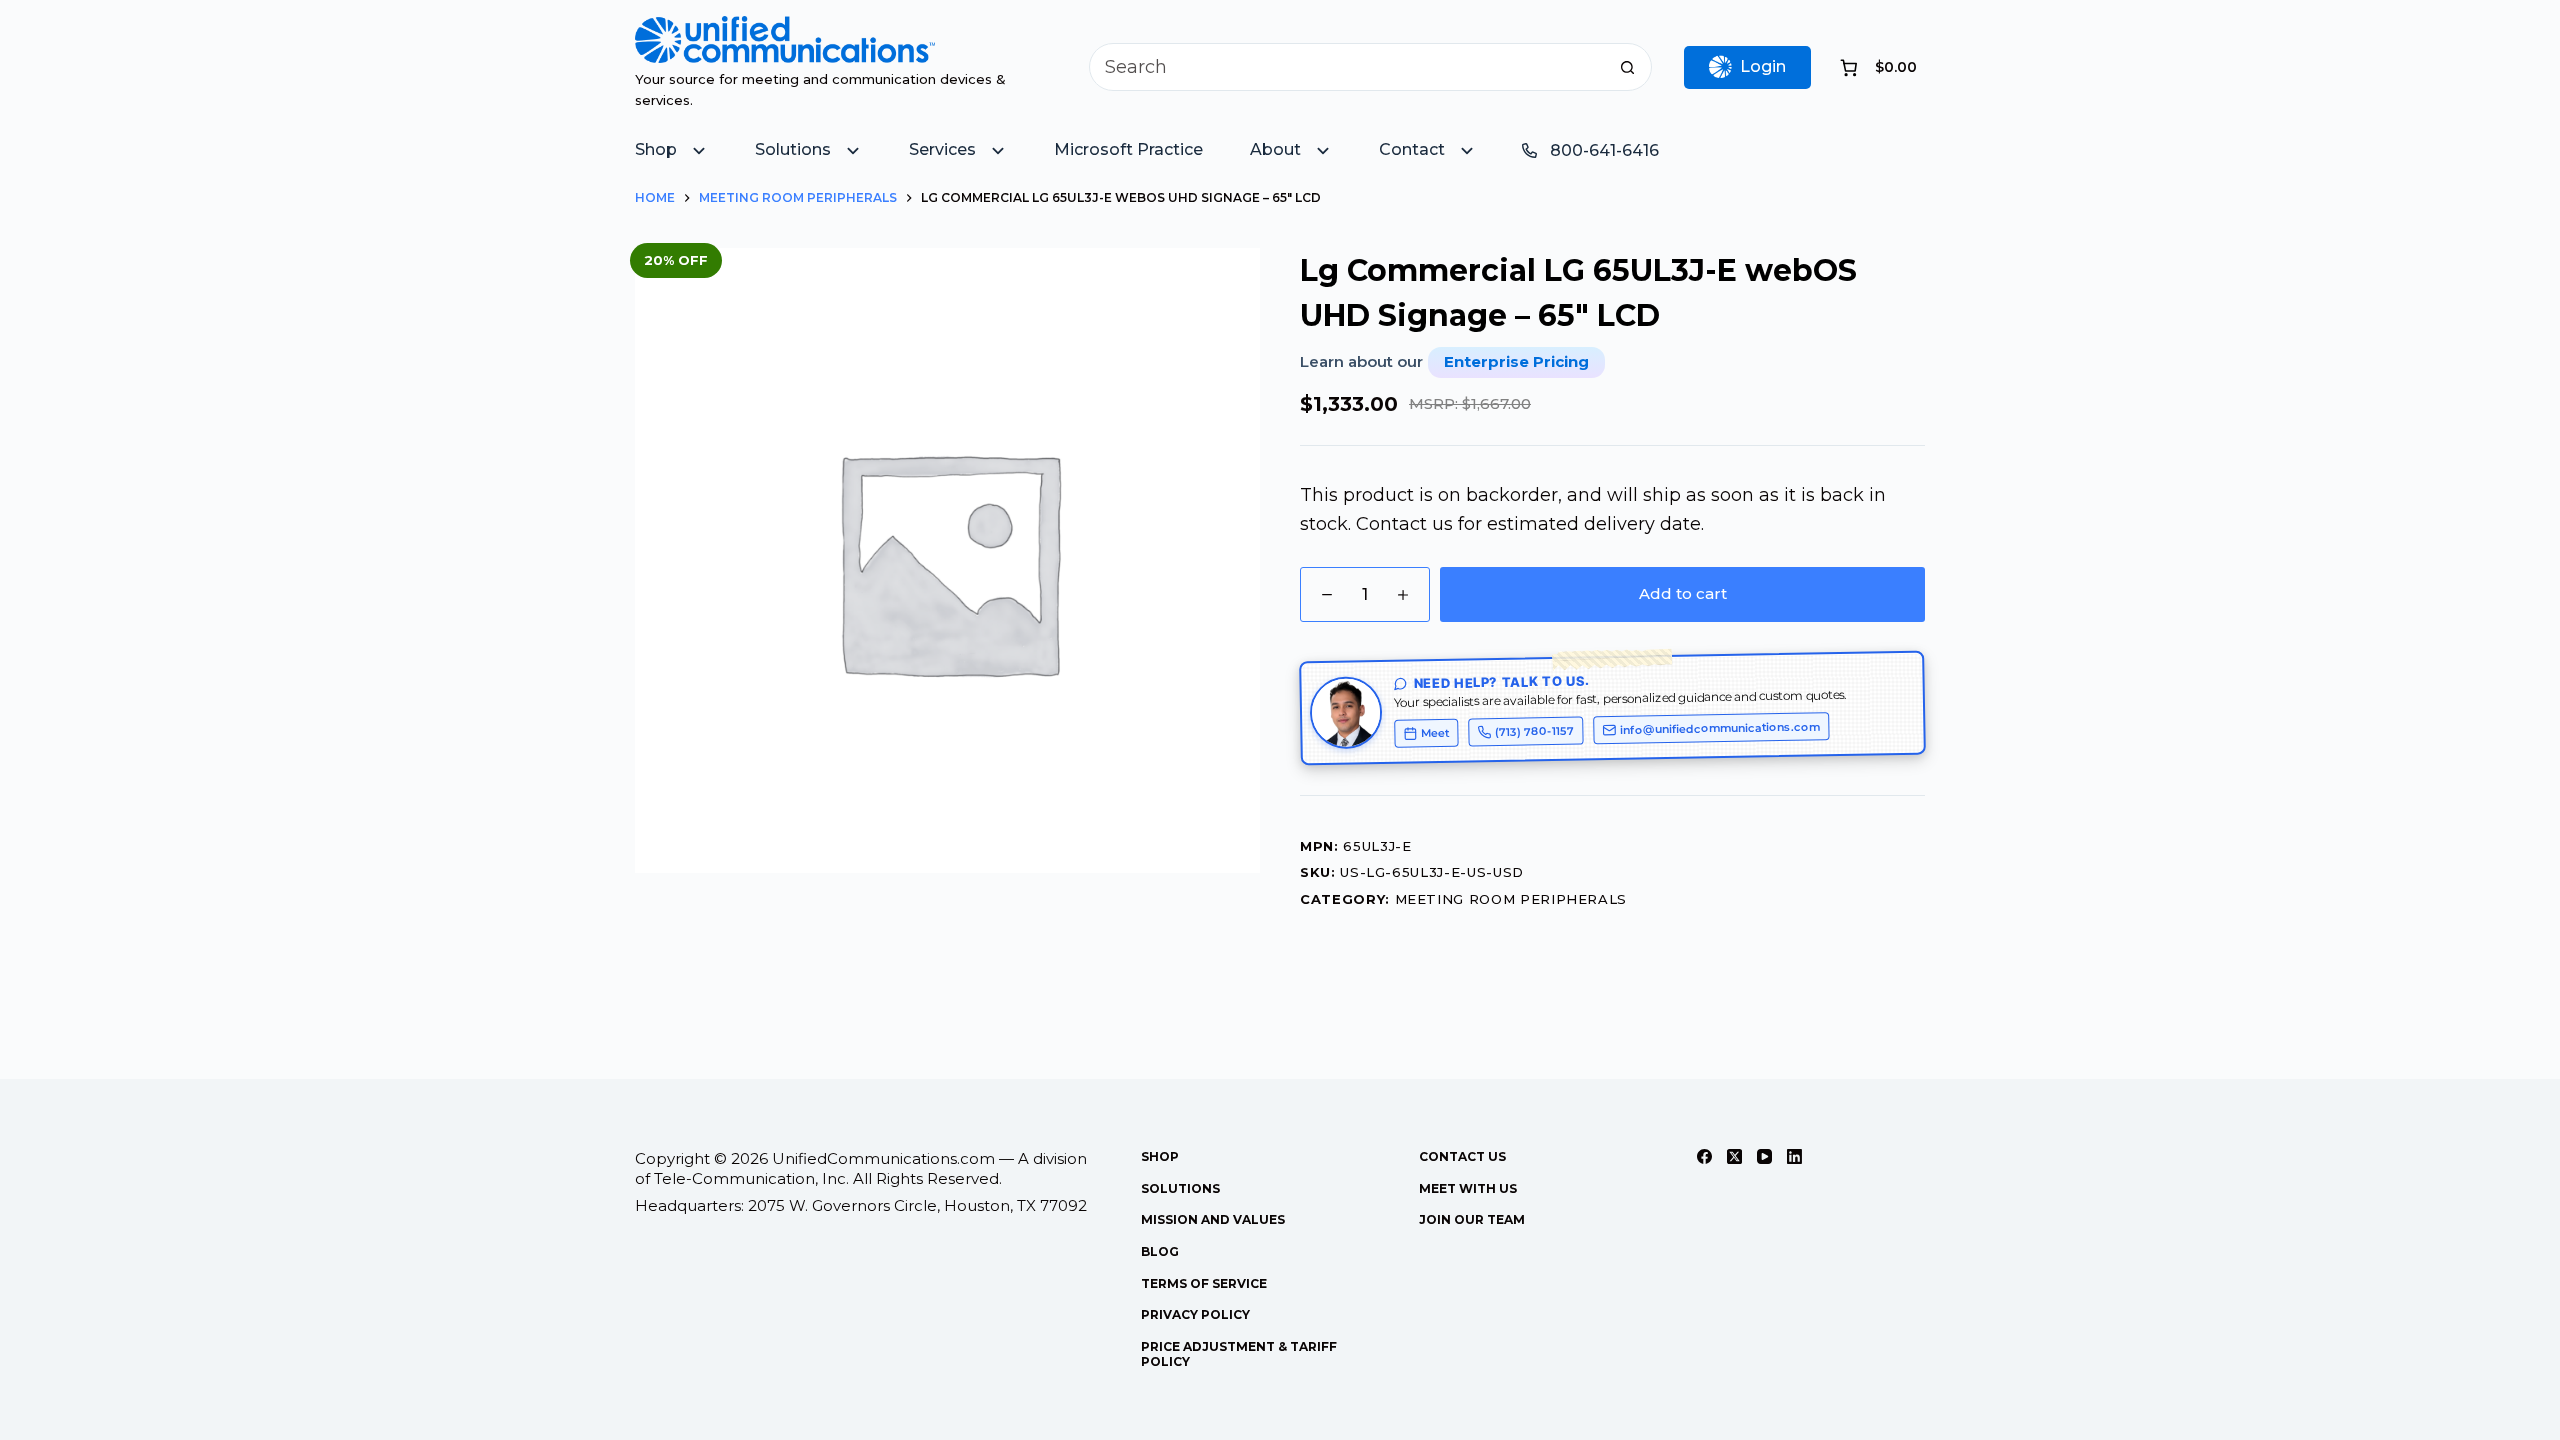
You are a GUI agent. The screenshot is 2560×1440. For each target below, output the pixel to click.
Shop (1160, 1156)
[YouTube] (1764, 1156)
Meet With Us (1468, 1188)
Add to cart (1683, 593)
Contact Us (1462, 1156)
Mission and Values (1213, 1219)
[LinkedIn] (1794, 1156)
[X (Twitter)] (1734, 1156)
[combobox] (1347, 67)
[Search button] (1628, 67)
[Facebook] (1704, 1156)
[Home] (785, 30)
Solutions (1180, 1188)
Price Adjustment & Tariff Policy (1239, 1354)
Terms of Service (1204, 1283)
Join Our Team (1472, 1219)
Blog (1160, 1251)
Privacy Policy (1195, 1314)
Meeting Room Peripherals (1511, 899)
